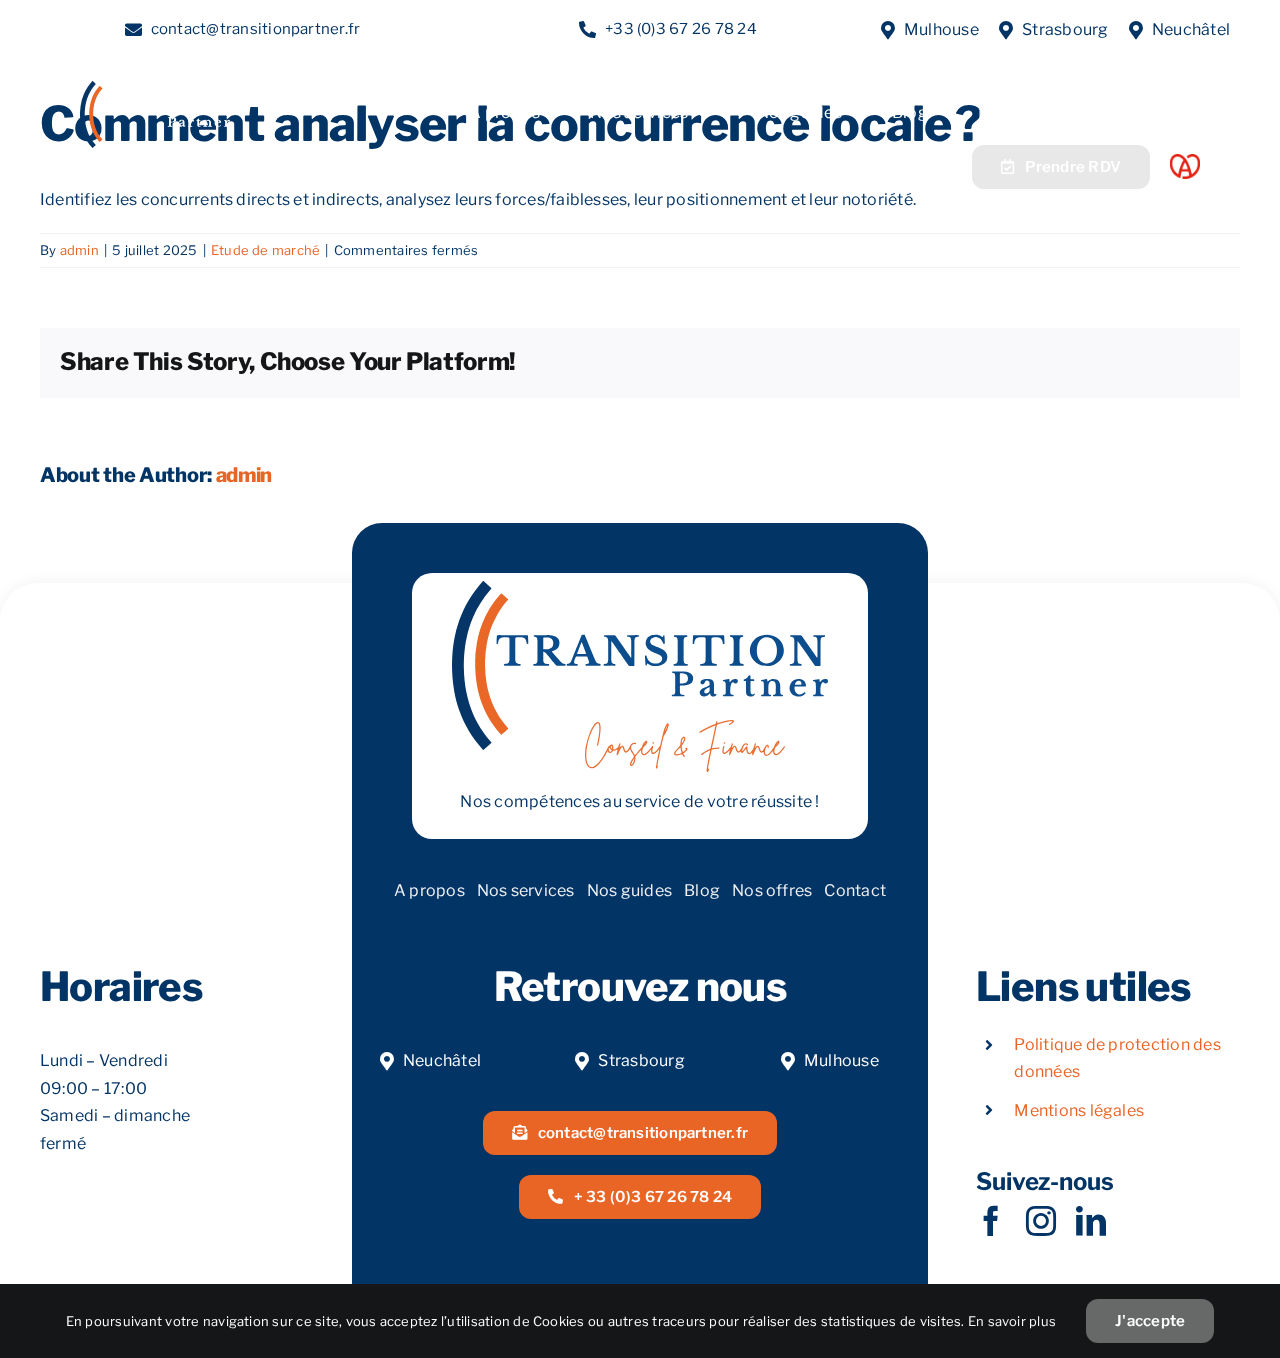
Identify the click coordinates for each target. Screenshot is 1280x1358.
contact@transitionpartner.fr (256, 29)
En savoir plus (1012, 1321)
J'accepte (1150, 1321)
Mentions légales (1079, 1110)
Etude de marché (266, 250)
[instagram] (1041, 1221)
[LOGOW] (155, 88)
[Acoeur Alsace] (1185, 161)
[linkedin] (1091, 1221)
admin (79, 250)
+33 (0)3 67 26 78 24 (681, 29)
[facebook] (991, 1221)
